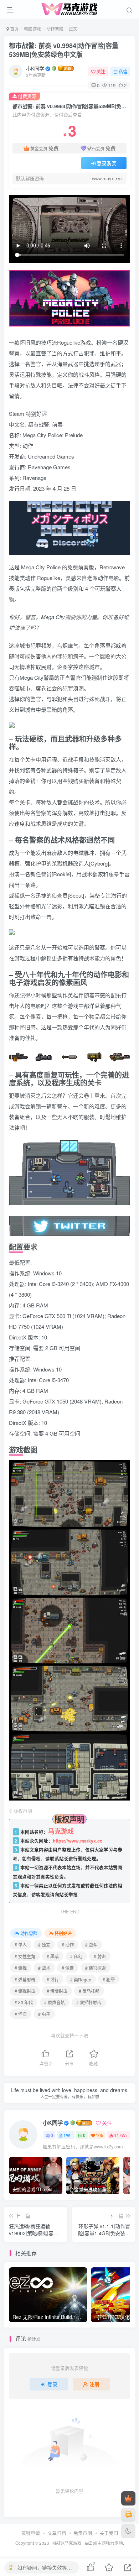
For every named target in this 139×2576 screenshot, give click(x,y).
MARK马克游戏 (67, 2543)
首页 (14, 29)
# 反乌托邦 (89, 1991)
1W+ (68, 2135)
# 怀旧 (21, 2014)
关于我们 (109, 2533)
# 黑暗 (53, 1956)
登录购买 (107, 163)
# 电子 (44, 2014)
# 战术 (44, 1968)
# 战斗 (91, 1945)
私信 (123, 71)
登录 (52, 2384)
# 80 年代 (24, 2002)
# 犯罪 (109, 1979)
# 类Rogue (81, 1979)
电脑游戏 (32, 29)
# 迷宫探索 (96, 1968)
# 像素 (68, 1968)
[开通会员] (128, 2498)
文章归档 (57, 2533)
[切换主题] (128, 2531)
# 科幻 (76, 1956)
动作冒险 (55, 29)
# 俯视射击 (25, 1991)
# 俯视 (21, 1968)
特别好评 (63, 1933)
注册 (94, 2384)
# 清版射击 (57, 1991)
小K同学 (35, 68)
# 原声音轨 (55, 2002)
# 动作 (68, 1945)
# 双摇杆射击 (89, 2002)
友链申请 (31, 2533)
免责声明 (83, 2533)
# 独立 (44, 1945)
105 (100, 2135)
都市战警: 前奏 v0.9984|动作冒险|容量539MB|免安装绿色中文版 (64, 50)
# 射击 (100, 1956)
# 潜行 (53, 1979)
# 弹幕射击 (25, 1979)
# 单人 (21, 1945)
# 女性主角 (25, 1956)
